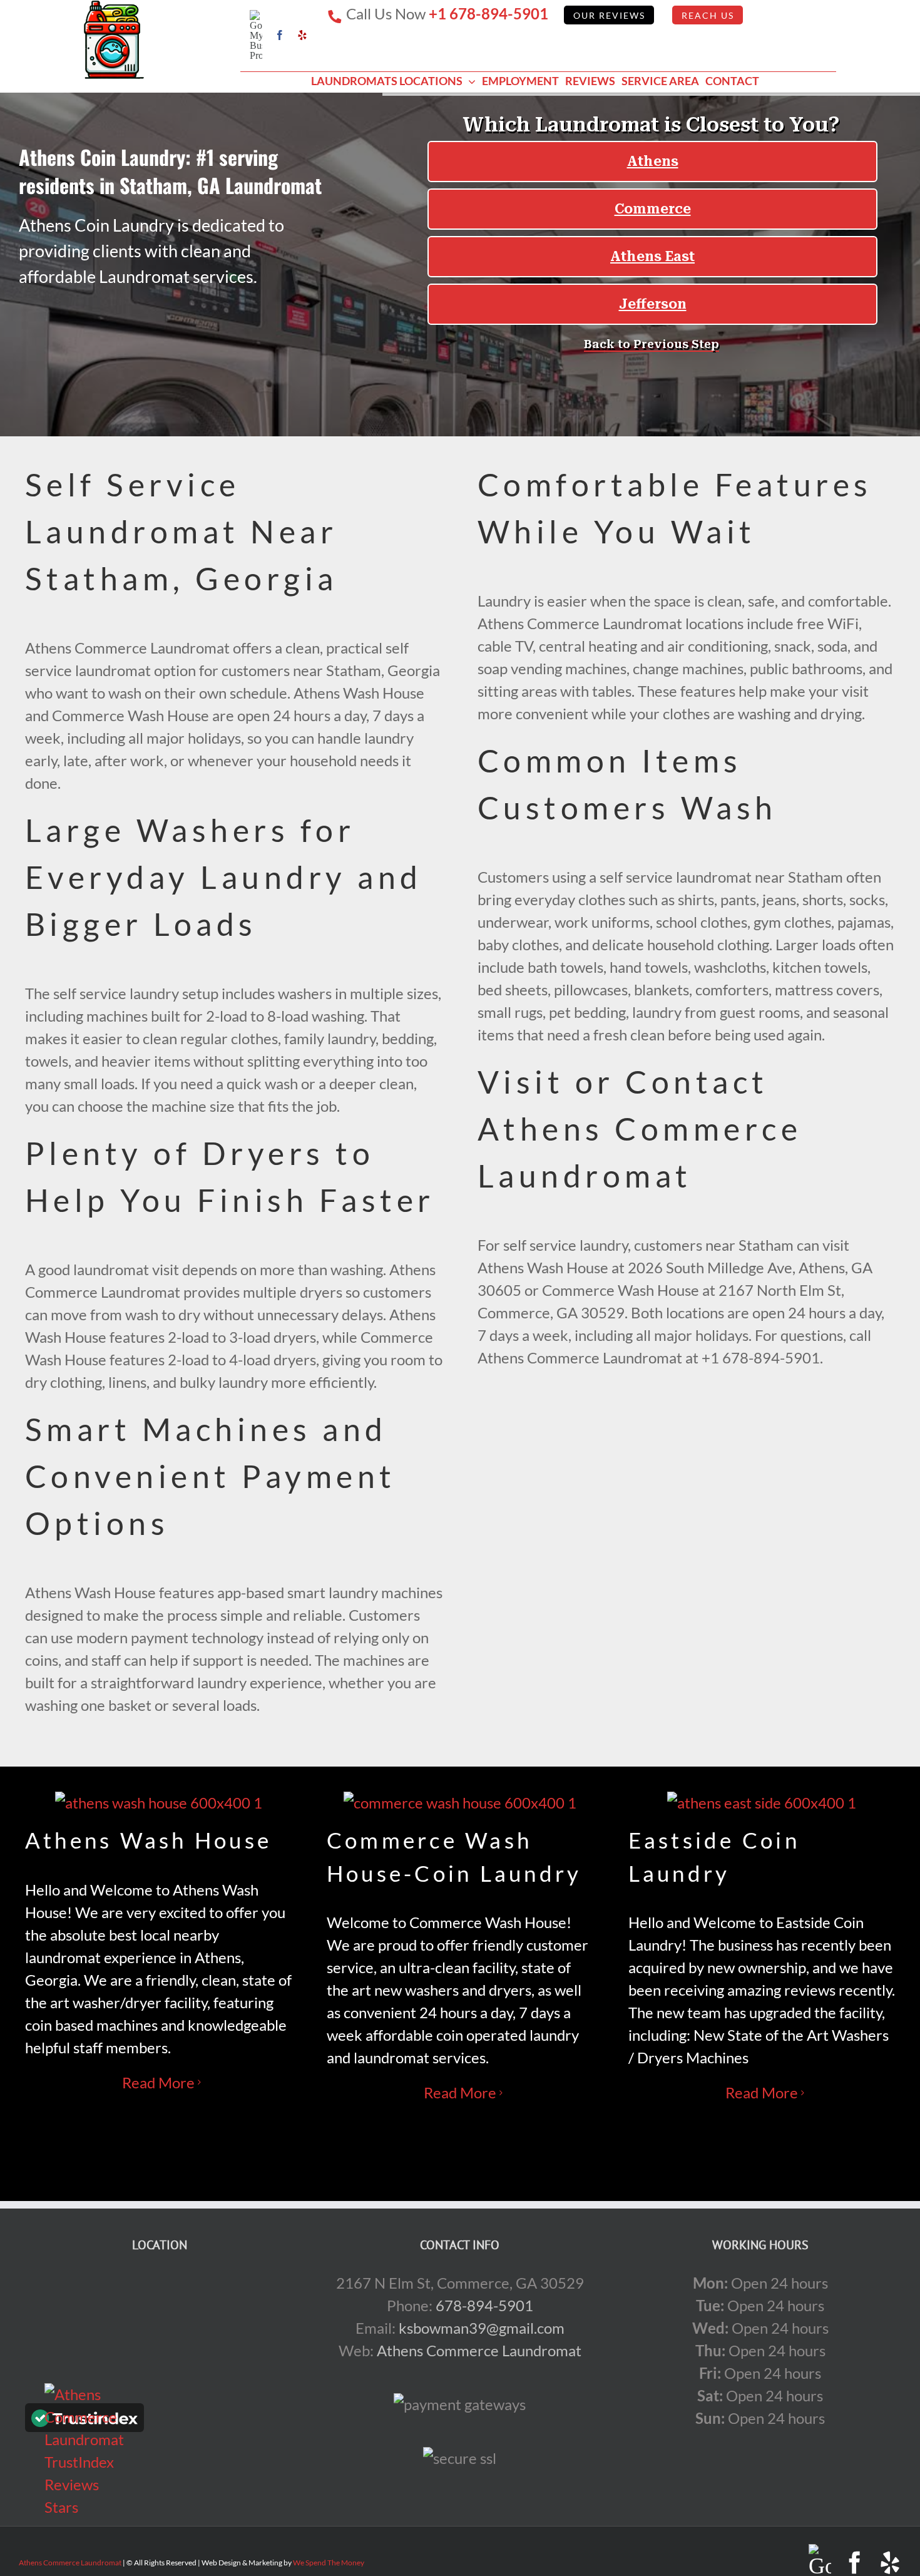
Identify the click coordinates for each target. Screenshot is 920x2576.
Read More (158, 2082)
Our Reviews (609, 16)
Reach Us (708, 16)
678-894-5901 (484, 2305)
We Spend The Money (329, 2563)
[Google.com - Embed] (160, 2366)
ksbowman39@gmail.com (482, 2328)
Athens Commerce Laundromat (479, 2350)
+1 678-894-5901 (488, 13)
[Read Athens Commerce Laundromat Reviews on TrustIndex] (84, 2420)
